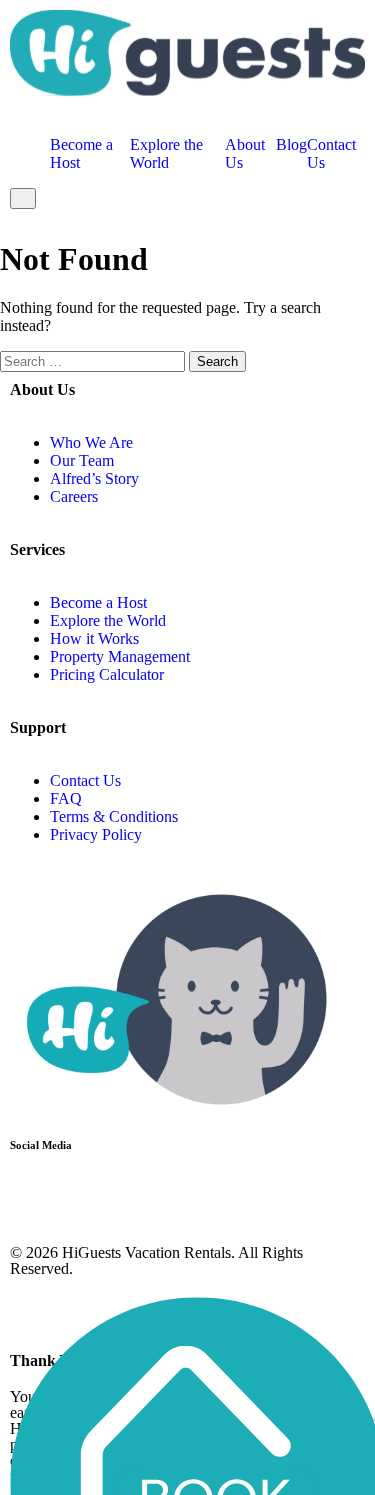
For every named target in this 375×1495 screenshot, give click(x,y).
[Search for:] (94, 360)
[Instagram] (143, 1196)
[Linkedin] (197, 1196)
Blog (291, 144)
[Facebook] (35, 1196)
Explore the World (166, 153)
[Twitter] (89, 1196)
